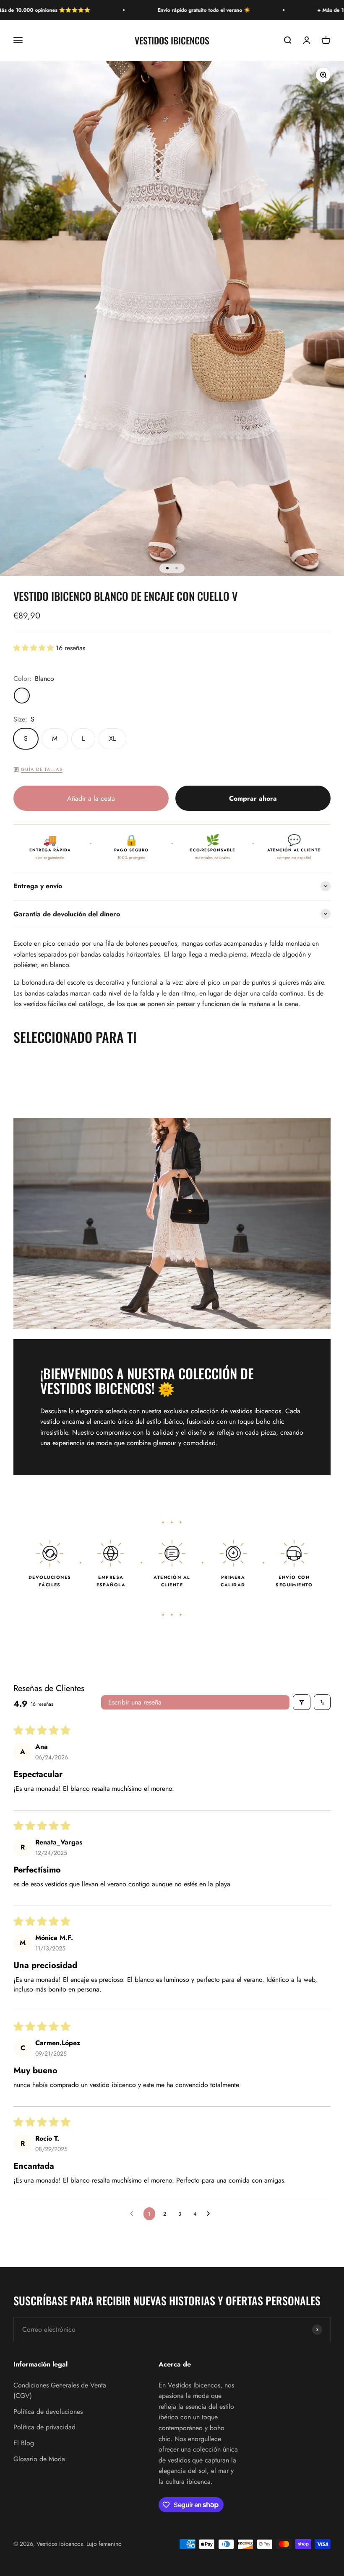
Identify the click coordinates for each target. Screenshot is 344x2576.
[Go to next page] (211, 2214)
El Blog (24, 2443)
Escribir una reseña (135, 1702)
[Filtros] (302, 1702)
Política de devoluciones (48, 2412)
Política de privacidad (44, 2427)
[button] (35, 648)
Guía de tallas (42, 769)
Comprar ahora (253, 798)
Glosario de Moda (39, 2459)
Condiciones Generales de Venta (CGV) (60, 2391)
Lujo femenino (104, 2544)
